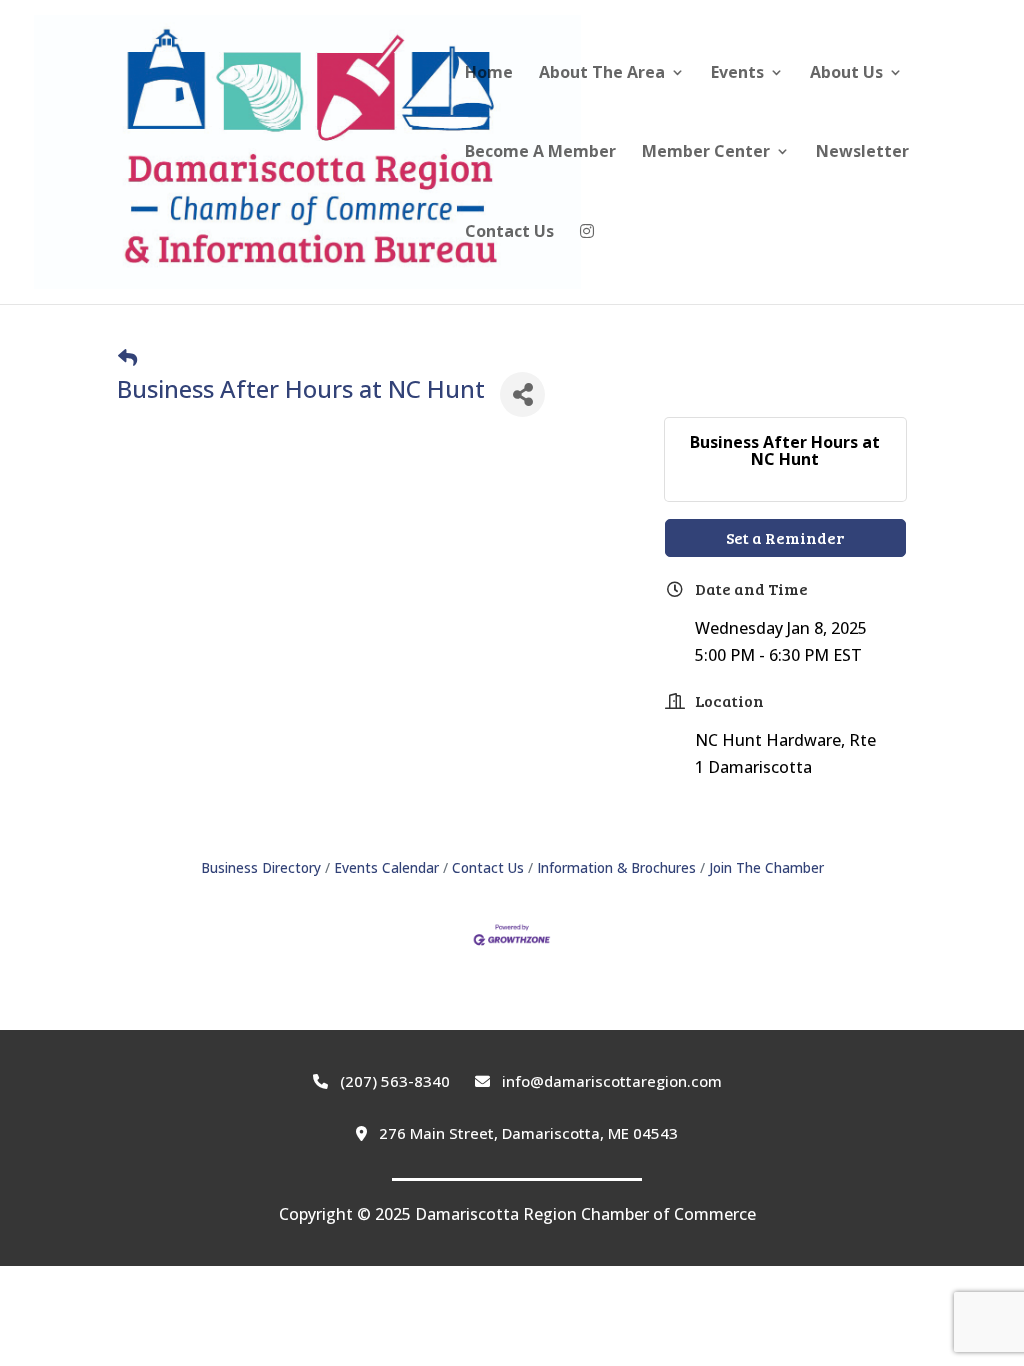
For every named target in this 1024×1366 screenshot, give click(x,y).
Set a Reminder (785, 537)
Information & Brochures (616, 867)
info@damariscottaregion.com (610, 1081)
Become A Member (540, 153)
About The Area (602, 74)
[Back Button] (127, 357)
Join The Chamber (766, 867)
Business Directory (261, 867)
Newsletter (862, 153)
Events (737, 74)
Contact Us (509, 233)
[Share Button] (522, 394)
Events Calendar (386, 867)
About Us (846, 74)
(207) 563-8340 (393, 1081)
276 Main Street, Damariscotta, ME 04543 (526, 1133)
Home (489, 74)
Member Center (706, 153)
